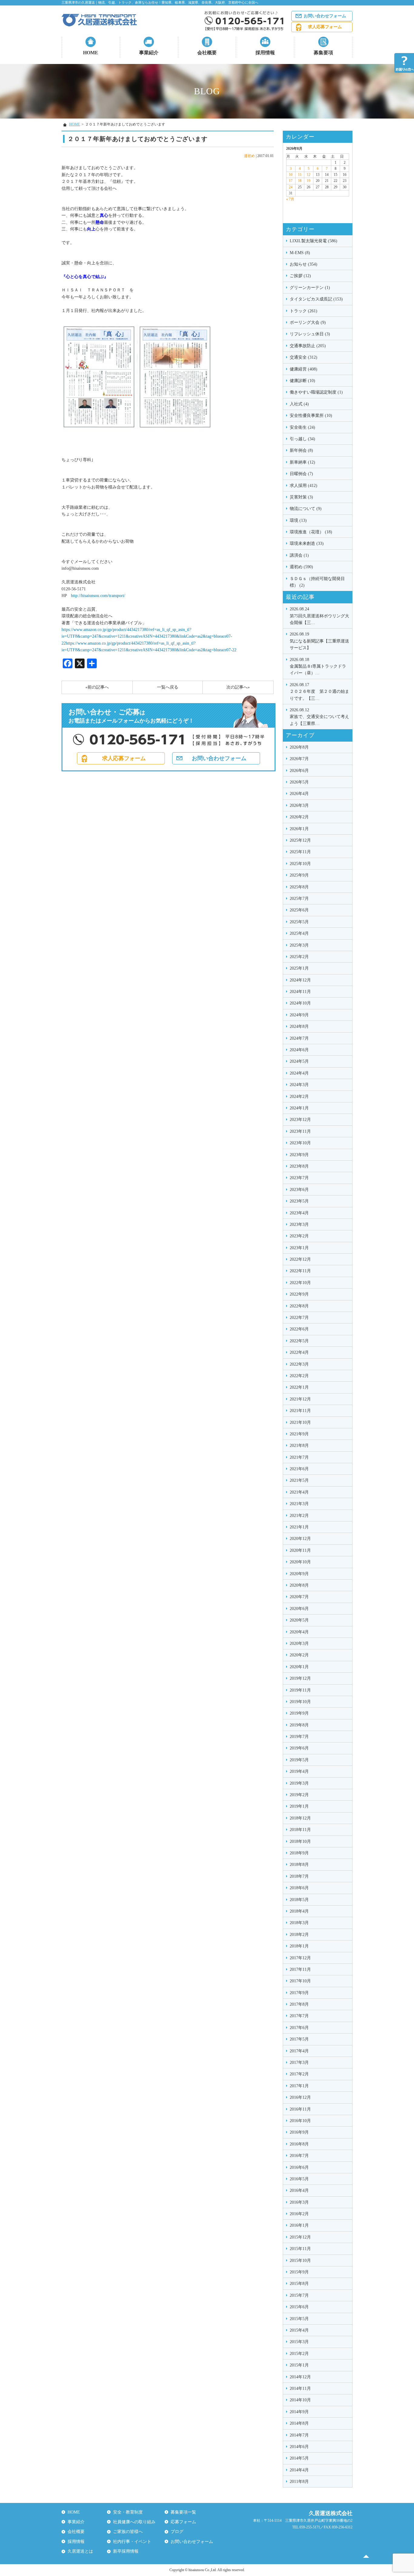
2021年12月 (300, 1399)
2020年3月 (299, 1644)
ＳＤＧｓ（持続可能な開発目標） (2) (317, 582)
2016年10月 (300, 2121)
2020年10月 (300, 1562)
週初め (249, 156)
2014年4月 (299, 2470)
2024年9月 (299, 1015)
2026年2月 (299, 817)
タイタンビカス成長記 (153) (316, 299)
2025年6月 (299, 910)
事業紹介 (149, 53)
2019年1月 (299, 1806)
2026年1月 (299, 829)
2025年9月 (299, 875)
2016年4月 (299, 2190)
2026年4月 (299, 794)
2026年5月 (299, 782)
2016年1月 (299, 2225)
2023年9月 (299, 1155)
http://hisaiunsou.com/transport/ (96, 596)
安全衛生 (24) (302, 427)
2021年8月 (299, 1446)
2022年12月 (300, 1259)
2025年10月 (300, 864)
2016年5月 (299, 2179)
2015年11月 (300, 2249)
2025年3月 (299, 945)
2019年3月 (299, 1783)
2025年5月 (299, 922)
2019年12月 (300, 1678)
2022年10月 (300, 1283)
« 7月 (290, 199)
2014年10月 (300, 2400)
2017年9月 (299, 1993)
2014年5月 (299, 2458)
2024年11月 (300, 992)
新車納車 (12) (302, 462)
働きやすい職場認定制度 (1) (316, 392)
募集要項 (323, 53)
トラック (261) (304, 311)
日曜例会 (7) (301, 474)
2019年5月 (299, 1760)
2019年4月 (299, 1771)
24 (291, 187)
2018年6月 (299, 1888)
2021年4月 (299, 1492)
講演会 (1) (299, 555)
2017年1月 (299, 2086)
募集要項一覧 (183, 2512)
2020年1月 (299, 1667)
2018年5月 (299, 1900)
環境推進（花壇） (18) (311, 532)
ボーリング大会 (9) (308, 322)
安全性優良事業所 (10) (311, 416)
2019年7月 (299, 1737)
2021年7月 (299, 1457)
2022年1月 (299, 1387)
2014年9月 (299, 2412)
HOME (91, 53)
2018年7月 (299, 1876)
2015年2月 (299, 2354)
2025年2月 (299, 957)
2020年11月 (300, 1550)
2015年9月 (299, 2272)
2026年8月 (299, 747)
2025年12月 (300, 840)
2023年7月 (299, 1178)
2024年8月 (299, 1026)
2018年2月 (299, 1935)
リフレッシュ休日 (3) (310, 334)
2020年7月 (299, 1597)
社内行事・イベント (132, 2542)
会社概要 (207, 53)
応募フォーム (183, 2522)
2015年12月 (300, 2237)
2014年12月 (300, 2377)
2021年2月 (299, 1516)
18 (300, 181)
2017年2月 (299, 2074)
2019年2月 (299, 1795)
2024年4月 (299, 1073)
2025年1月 (299, 968)
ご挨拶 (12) (300, 276)
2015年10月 (300, 2261)
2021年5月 (299, 1480)
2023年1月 (299, 1248)
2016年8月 (299, 2144)
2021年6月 (299, 1469)
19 (309, 181)
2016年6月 (299, 2167)
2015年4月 (299, 2330)
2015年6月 (299, 2307)
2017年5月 (299, 2039)
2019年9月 (299, 1713)
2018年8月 (299, 1865)
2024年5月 (299, 1061)
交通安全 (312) (304, 357)
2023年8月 (299, 1166)
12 (309, 175)
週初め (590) (301, 567)
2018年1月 (299, 1946)
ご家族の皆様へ (128, 2532)
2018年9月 (299, 1853)
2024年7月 (299, 1038)
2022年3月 (299, 1364)
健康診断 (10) (302, 381)
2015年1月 (299, 2365)
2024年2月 (299, 1097)
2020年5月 (299, 1620)
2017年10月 (300, 1981)
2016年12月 (300, 2097)
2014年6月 (299, 2447)
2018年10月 (300, 1841)
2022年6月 (299, 1329)
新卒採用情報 (126, 2551)
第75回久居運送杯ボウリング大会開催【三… (319, 616)
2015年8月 (299, 2284)
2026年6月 (299, 771)
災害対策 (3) (301, 497)
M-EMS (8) (300, 253)
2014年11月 (300, 2388)
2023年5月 (299, 1201)
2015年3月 (299, 2342)
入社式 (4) (299, 404)
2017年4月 (299, 2051)
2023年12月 (300, 1120)
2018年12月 (300, 1818)
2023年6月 (299, 1190)
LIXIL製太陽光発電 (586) (314, 241)
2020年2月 (299, 1655)
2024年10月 (300, 1003)
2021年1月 (299, 1527)
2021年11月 (300, 1411)
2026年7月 (299, 759)
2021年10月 (300, 1422)
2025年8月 (299, 887)
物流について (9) (306, 509)
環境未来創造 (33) (307, 543)
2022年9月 (299, 1294)
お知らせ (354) (304, 264)
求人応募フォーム (325, 27)
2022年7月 (299, 1318)
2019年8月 (299, 1725)
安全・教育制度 (128, 2512)
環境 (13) (298, 520)
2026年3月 (299, 805)
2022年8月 (299, 1306)
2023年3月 (299, 1224)
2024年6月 (299, 1050)
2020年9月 (299, 1574)
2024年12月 (300, 980)
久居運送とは (80, 2551)
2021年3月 (299, 1504)
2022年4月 (299, 1352)
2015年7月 (299, 2295)
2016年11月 (300, 2109)
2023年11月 (300, 1131)
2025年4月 (299, 933)
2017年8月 (299, 2004)
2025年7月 (299, 899)
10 (291, 175)
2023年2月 (299, 1236)
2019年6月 (299, 1748)
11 (300, 175)
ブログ (177, 2532)
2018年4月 (299, 1911)
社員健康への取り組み (134, 2522)
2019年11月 (300, 1690)
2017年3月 (299, 2063)
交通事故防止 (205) (308, 346)
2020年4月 (299, 1632)
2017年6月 (299, 2028)
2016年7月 (299, 2156)
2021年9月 (299, 1434)
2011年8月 (299, 2482)
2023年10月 (300, 1143)
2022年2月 (299, 1376)
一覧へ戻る (168, 687)
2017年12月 (300, 1958)
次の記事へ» (238, 687)
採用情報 (265, 53)
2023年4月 (299, 1213)
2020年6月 (299, 1609)
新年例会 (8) (301, 450)
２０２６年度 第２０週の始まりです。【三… (319, 692)
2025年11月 (300, 852)
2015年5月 (299, 2319)
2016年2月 (299, 2214)
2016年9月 (299, 2132)
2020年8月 (299, 1585)
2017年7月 (299, 2016)
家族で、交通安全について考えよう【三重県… (319, 717)
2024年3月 (299, 1085)
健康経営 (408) (304, 369)
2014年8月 (299, 2423)
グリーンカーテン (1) (310, 288)
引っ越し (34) (302, 439)
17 (291, 181)
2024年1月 (299, 1108)
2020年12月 (300, 1539)
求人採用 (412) (304, 486)
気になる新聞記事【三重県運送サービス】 (319, 641)
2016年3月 (299, 2202)
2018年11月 (300, 1830)
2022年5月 (299, 1341)
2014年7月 (299, 2435)
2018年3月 (299, 1923)
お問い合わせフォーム (325, 16)
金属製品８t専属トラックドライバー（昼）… (318, 666)
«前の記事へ (97, 687)
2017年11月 (300, 1969)
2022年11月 (300, 1271)
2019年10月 (300, 1702)
